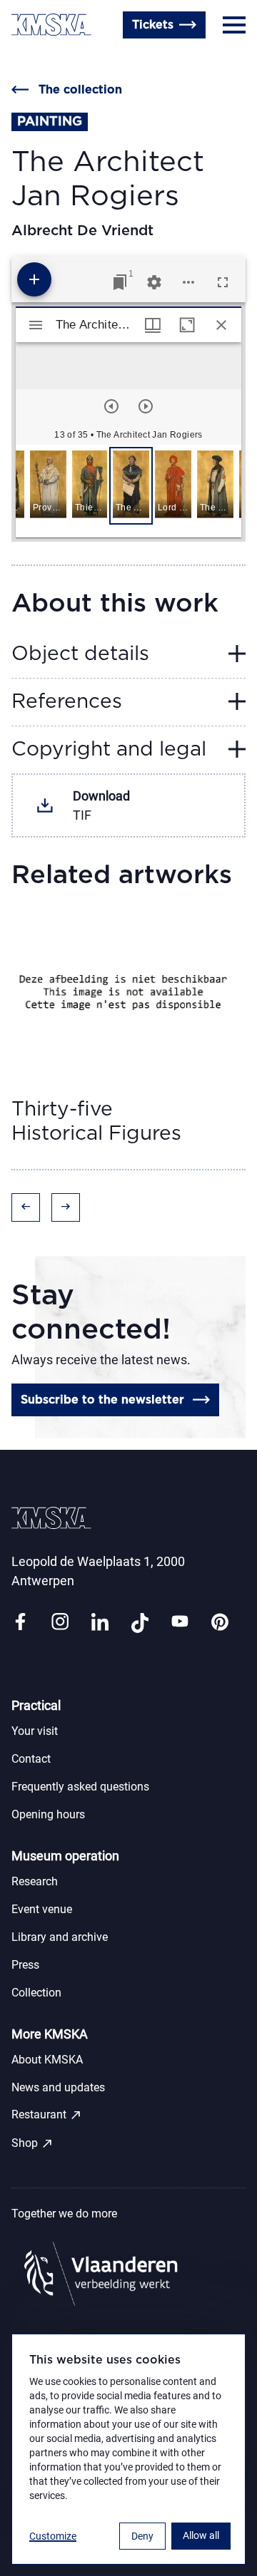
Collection (36, 1993)
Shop (32, 2143)
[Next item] (146, 406)
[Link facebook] (20, 1623)
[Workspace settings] (154, 282)
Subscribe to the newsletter (102, 1400)
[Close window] (221, 325)
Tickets (153, 25)
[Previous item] (111, 406)
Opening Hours (54, 59)
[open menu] (234, 25)
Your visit (35, 1731)
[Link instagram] (60, 1623)
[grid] (128, 491)
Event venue (42, 1909)
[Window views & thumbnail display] (153, 325)
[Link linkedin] (100, 1623)
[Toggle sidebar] (36, 325)
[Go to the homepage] (51, 25)
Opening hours (48, 1814)
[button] (48, 486)
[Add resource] (34, 279)
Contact (31, 1759)
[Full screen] (223, 282)
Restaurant (47, 2115)
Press (25, 1965)
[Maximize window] (187, 325)
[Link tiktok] (140, 1623)
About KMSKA (47, 2060)
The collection (80, 90)
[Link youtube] (180, 1623)
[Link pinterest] (220, 1623)
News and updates (58, 2087)
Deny (142, 2536)
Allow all (201, 2535)
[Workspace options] (188, 282)
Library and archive (60, 1937)
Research (35, 1881)
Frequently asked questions (80, 1787)
